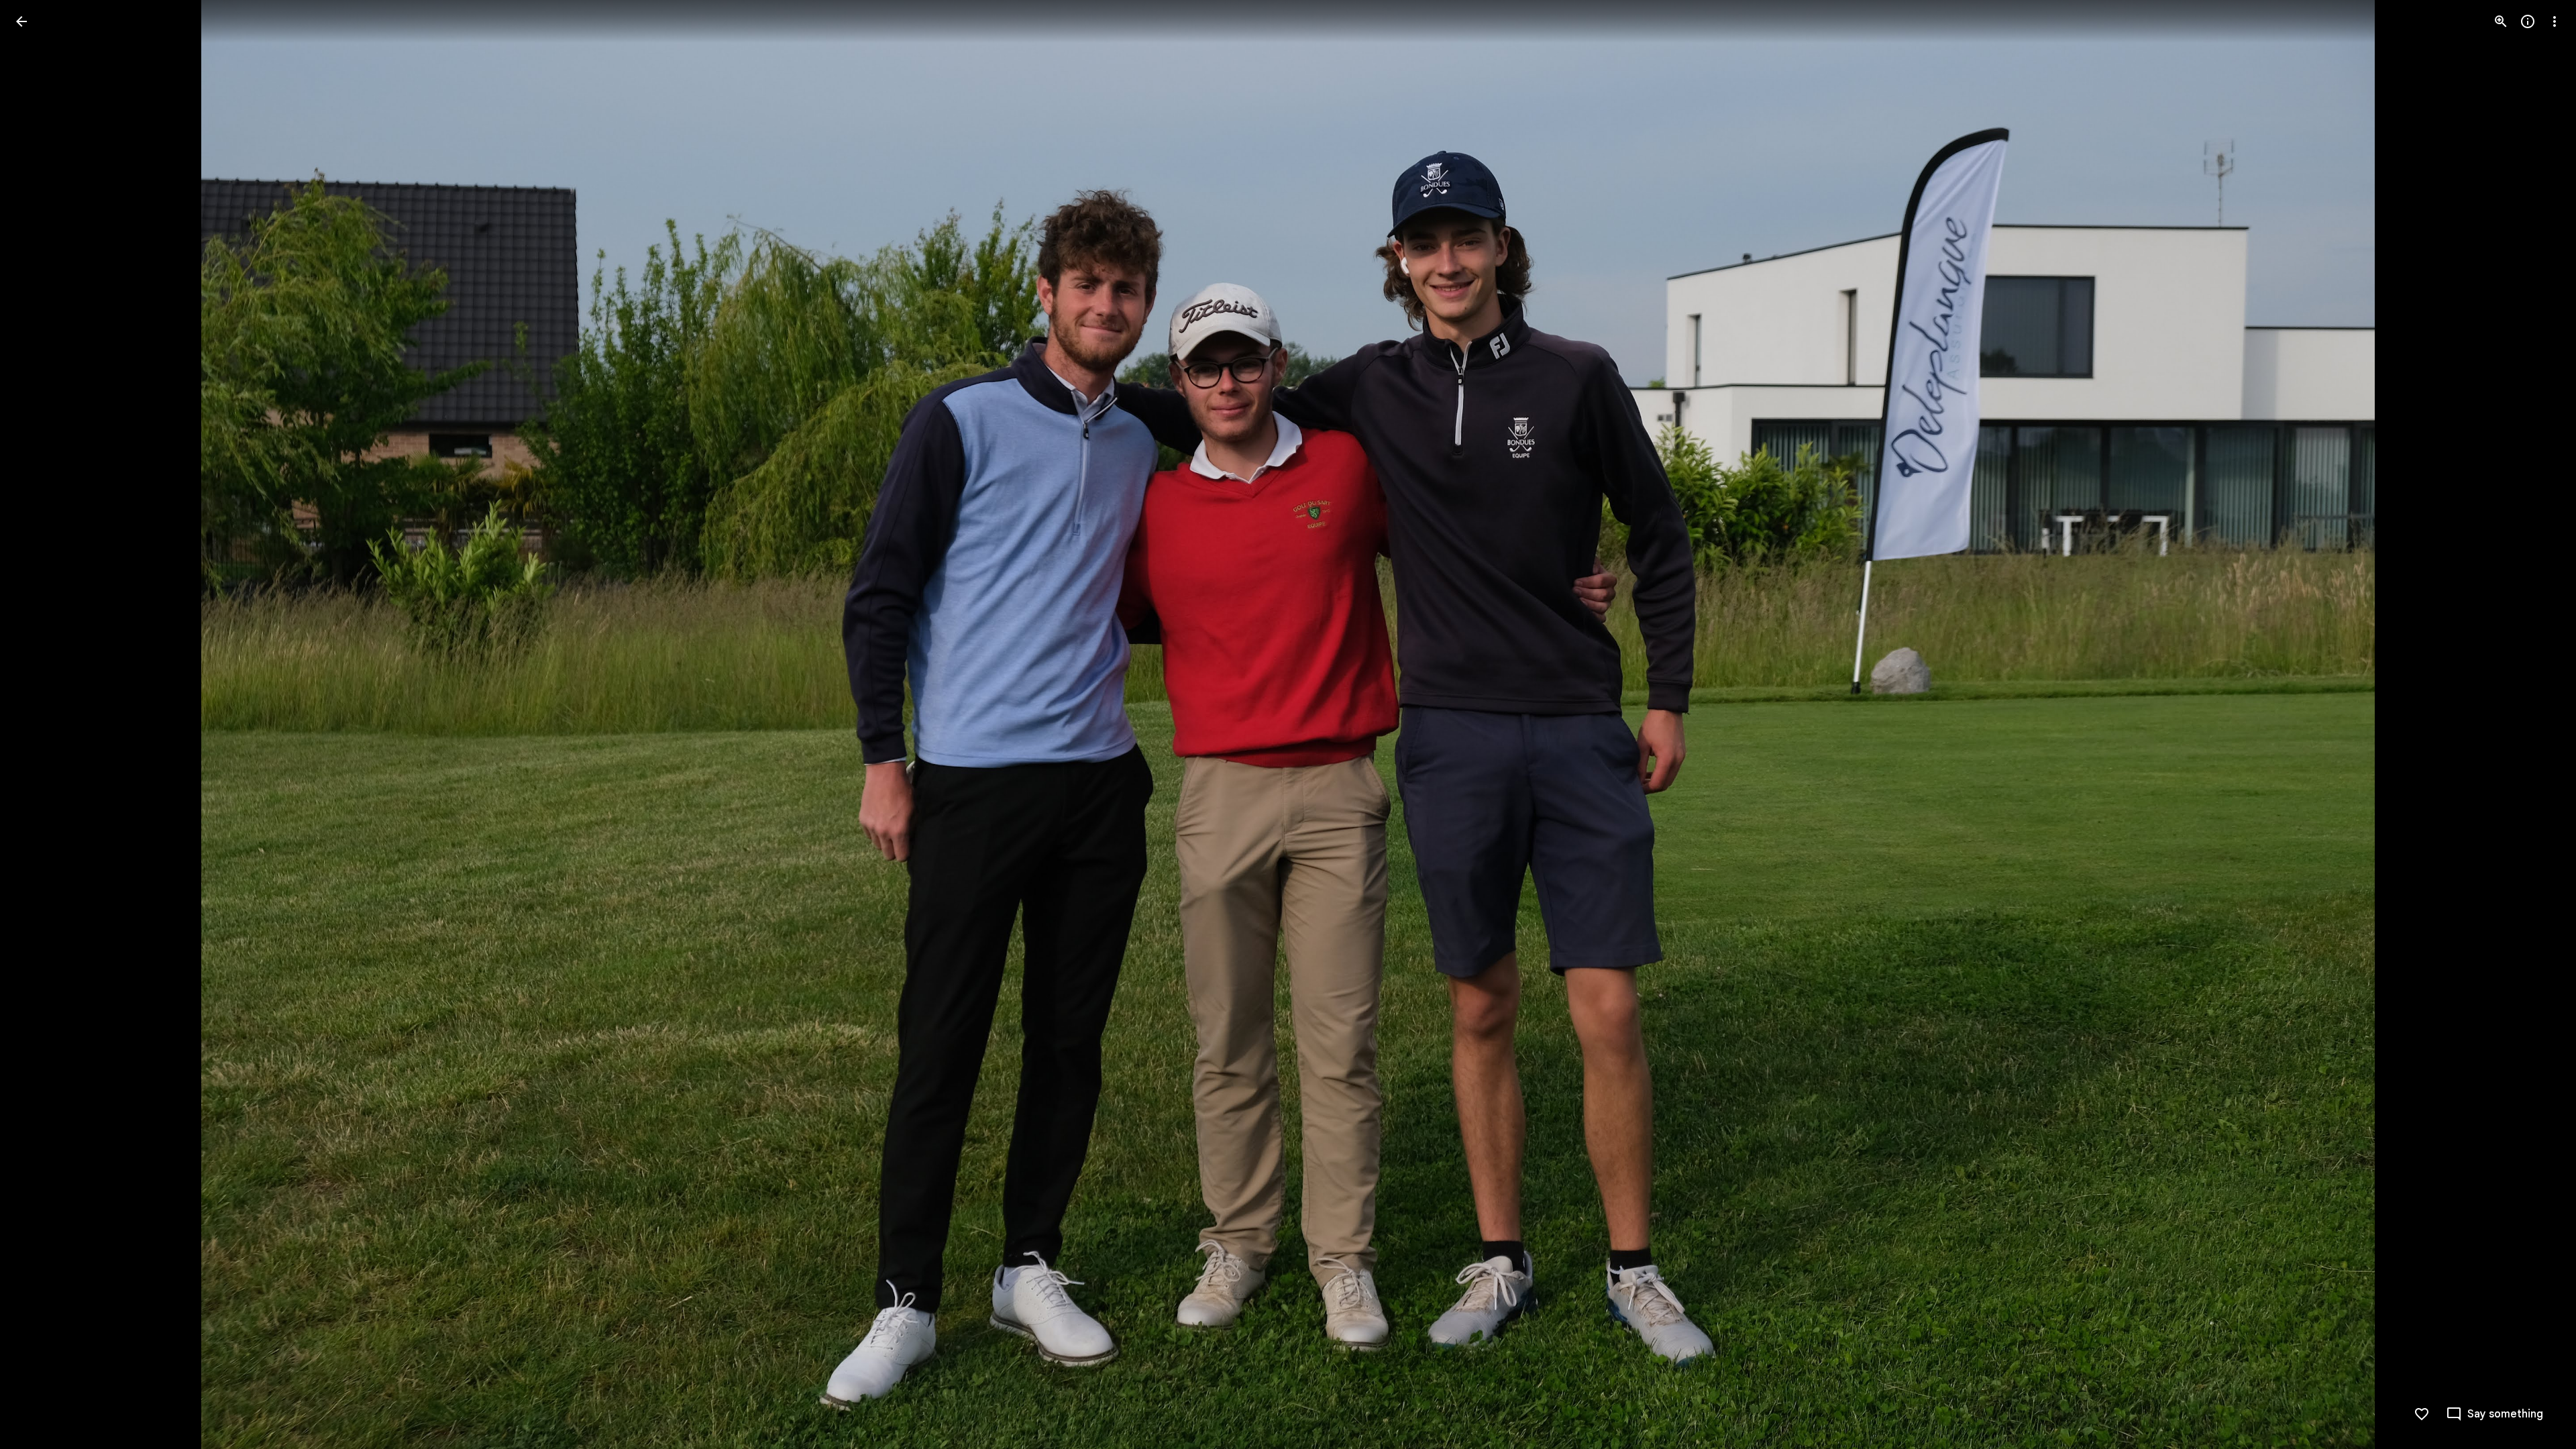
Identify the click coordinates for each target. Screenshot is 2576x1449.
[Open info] (2528, 21)
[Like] (2422, 1414)
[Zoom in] (2501, 21)
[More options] (2555, 21)
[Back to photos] (21, 21)
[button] (38, 724)
